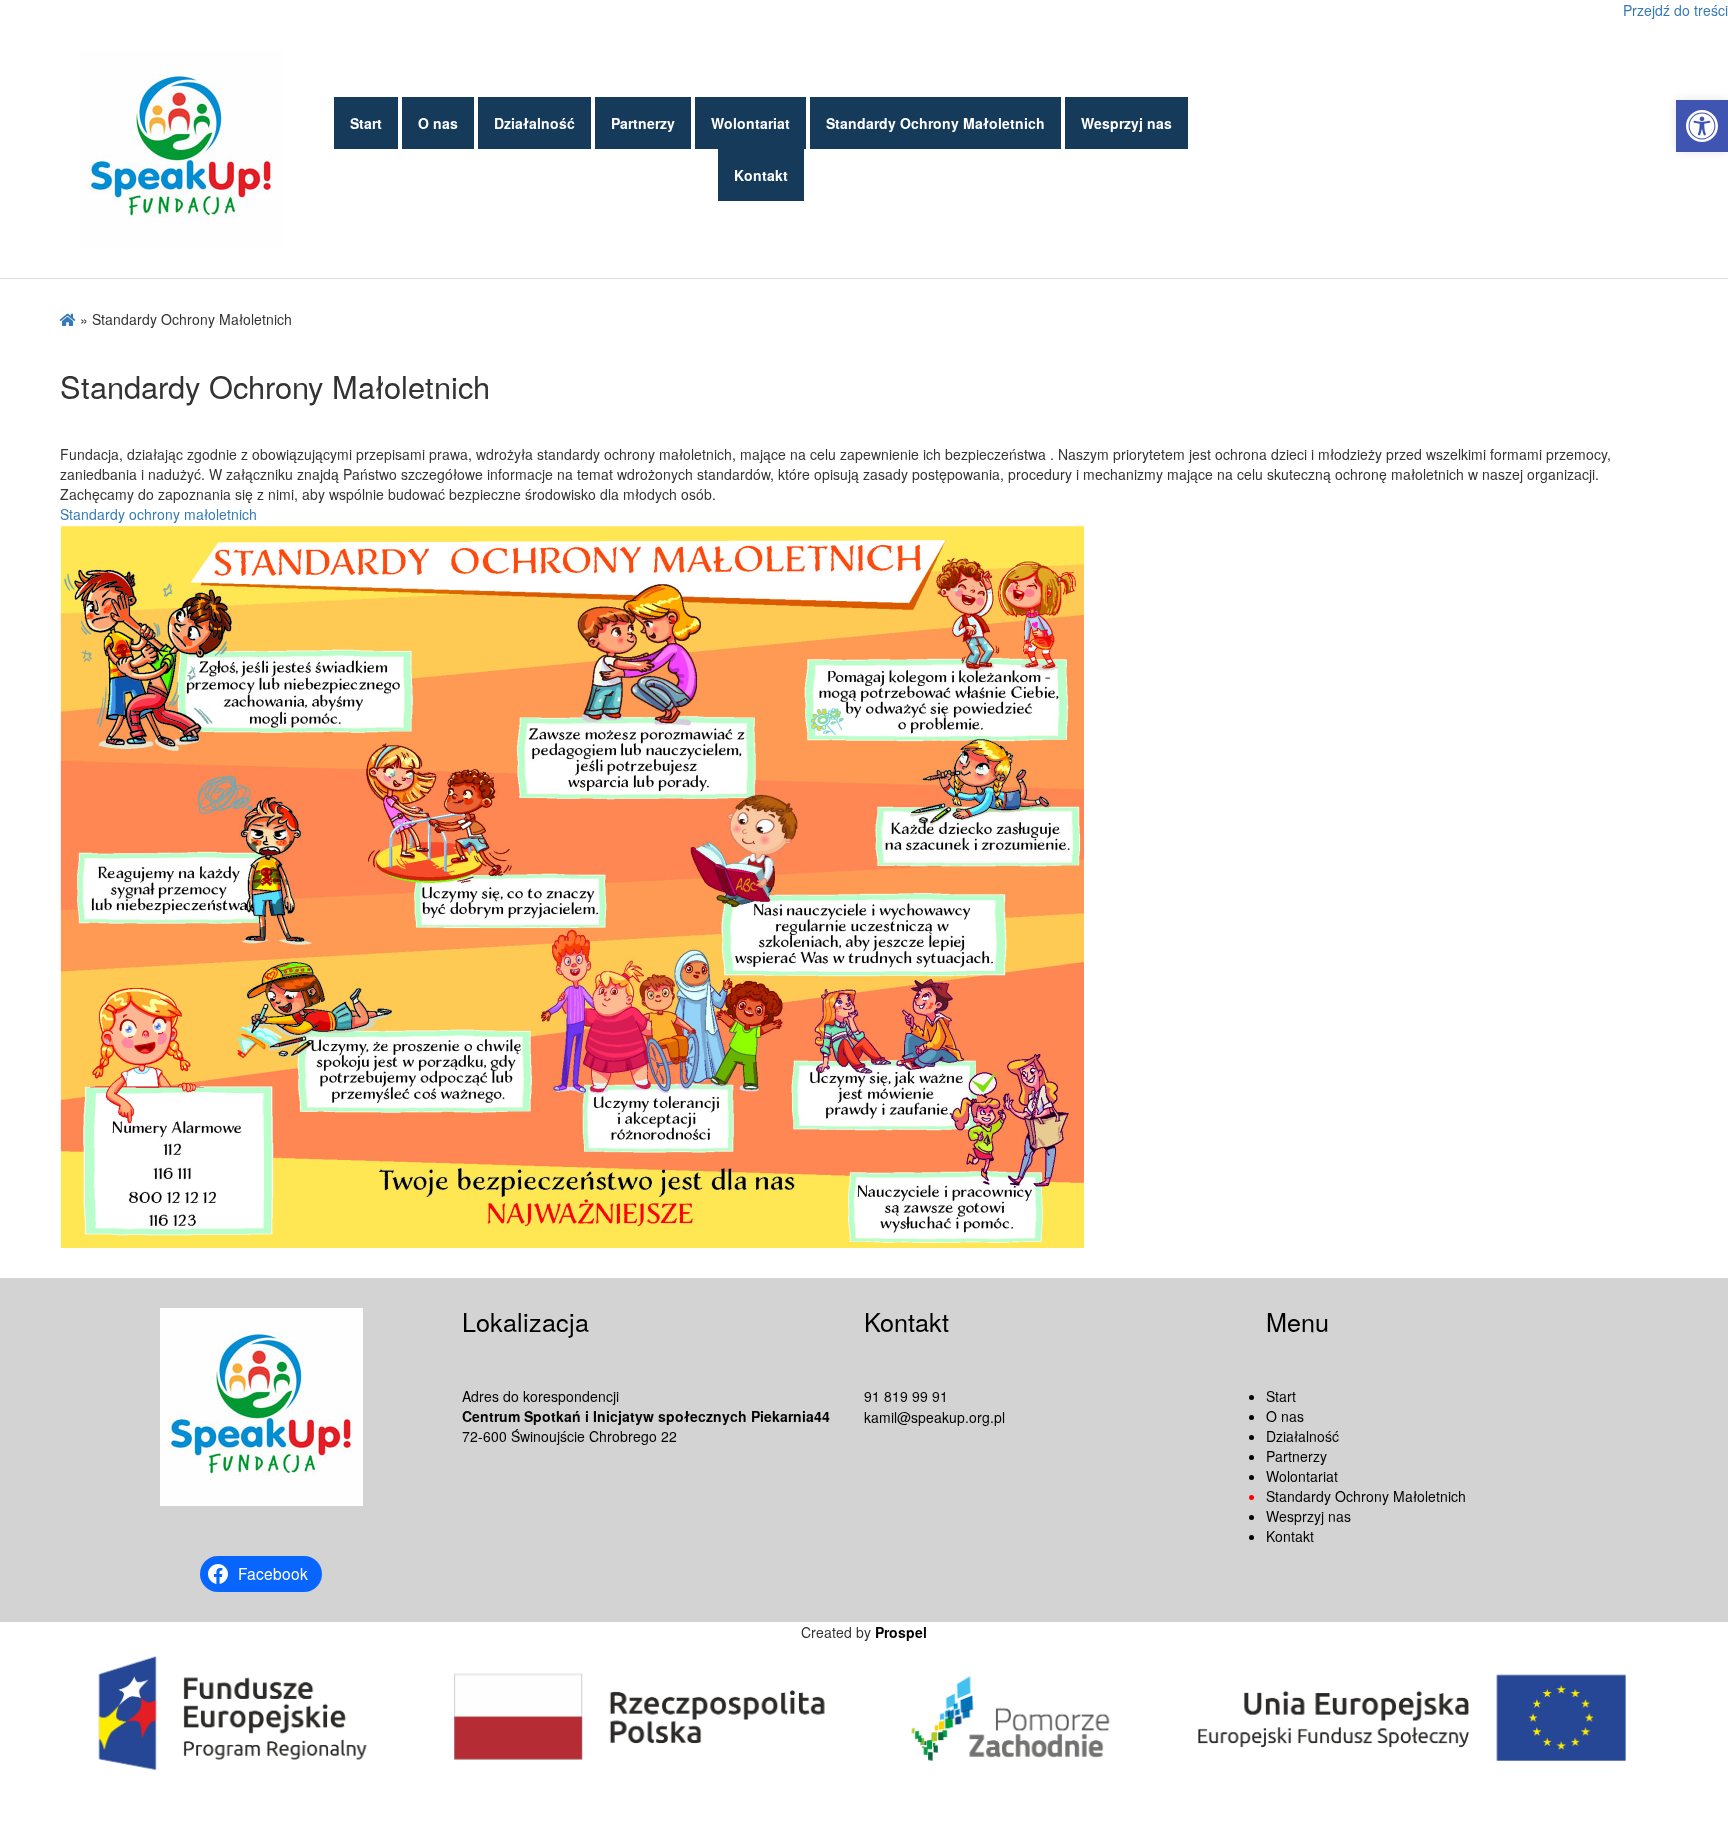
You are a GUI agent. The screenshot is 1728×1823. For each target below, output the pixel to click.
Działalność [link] (534, 123)
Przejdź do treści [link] (1675, 10)
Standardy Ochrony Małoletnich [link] (935, 123)
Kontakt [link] (761, 175)
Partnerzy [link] (643, 123)
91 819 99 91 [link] (906, 1396)
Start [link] (366, 123)
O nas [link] (438, 123)
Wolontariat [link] (750, 123)
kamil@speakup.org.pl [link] (934, 1417)
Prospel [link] (901, 1632)
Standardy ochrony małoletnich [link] (158, 514)
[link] (1702, 126)
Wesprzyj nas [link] (1126, 123)
